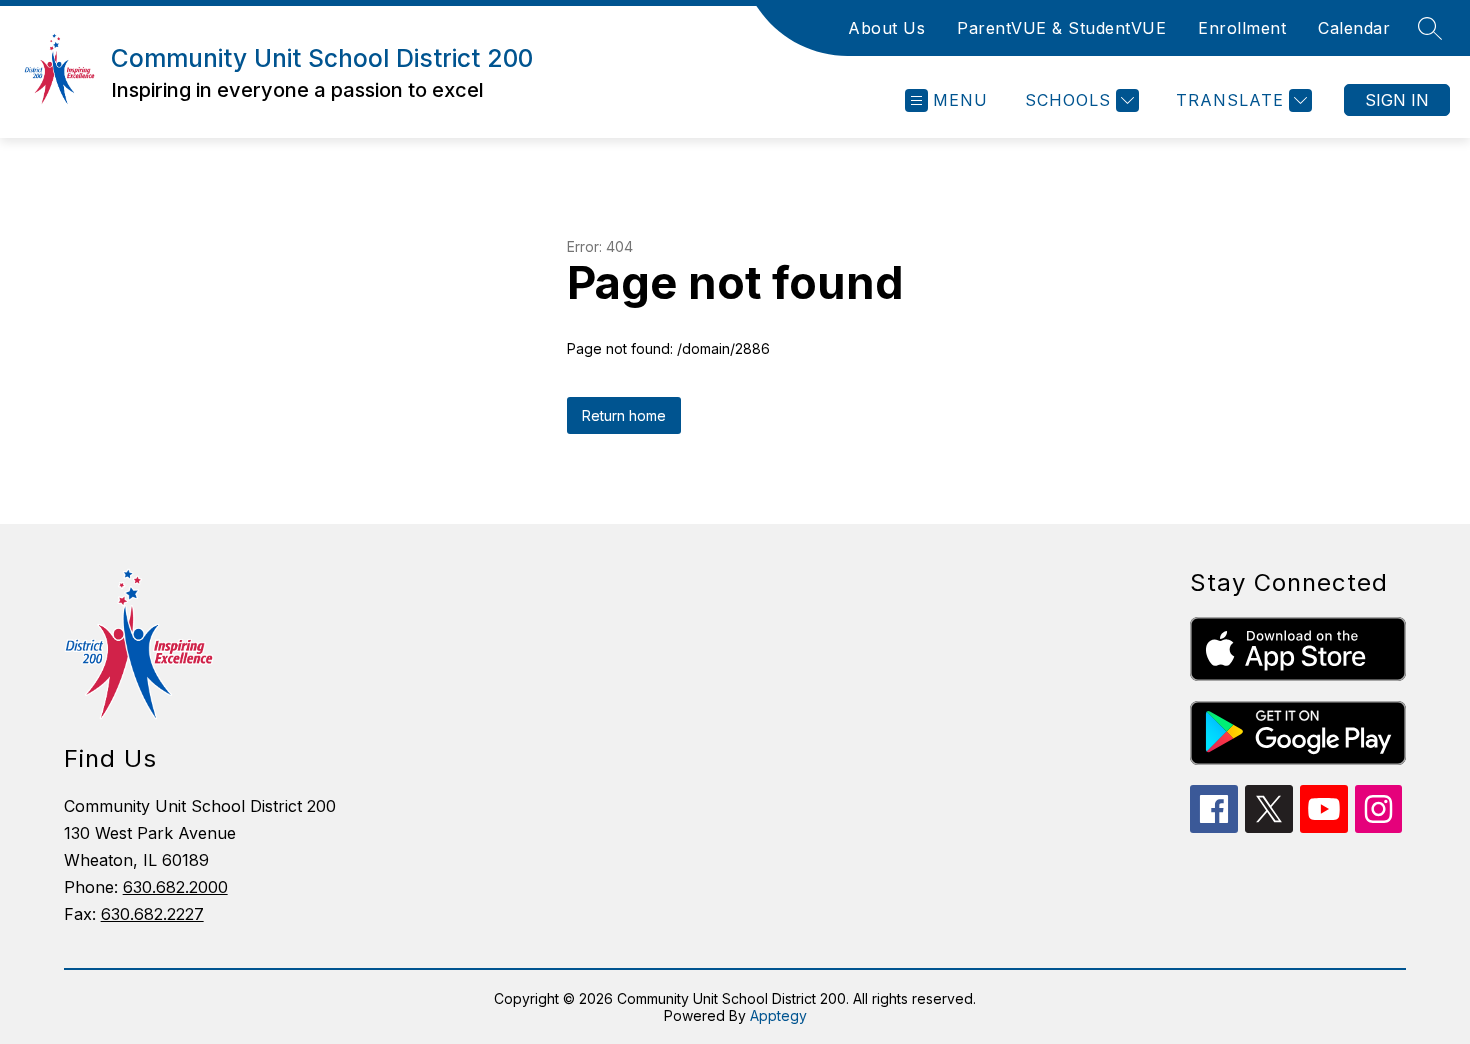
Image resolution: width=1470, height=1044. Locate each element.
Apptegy (778, 1015)
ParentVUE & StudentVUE (1061, 28)
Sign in (1397, 100)
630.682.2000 (175, 887)
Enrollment (1242, 28)
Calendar (1354, 28)
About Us (886, 28)
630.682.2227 (152, 914)
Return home (624, 415)
